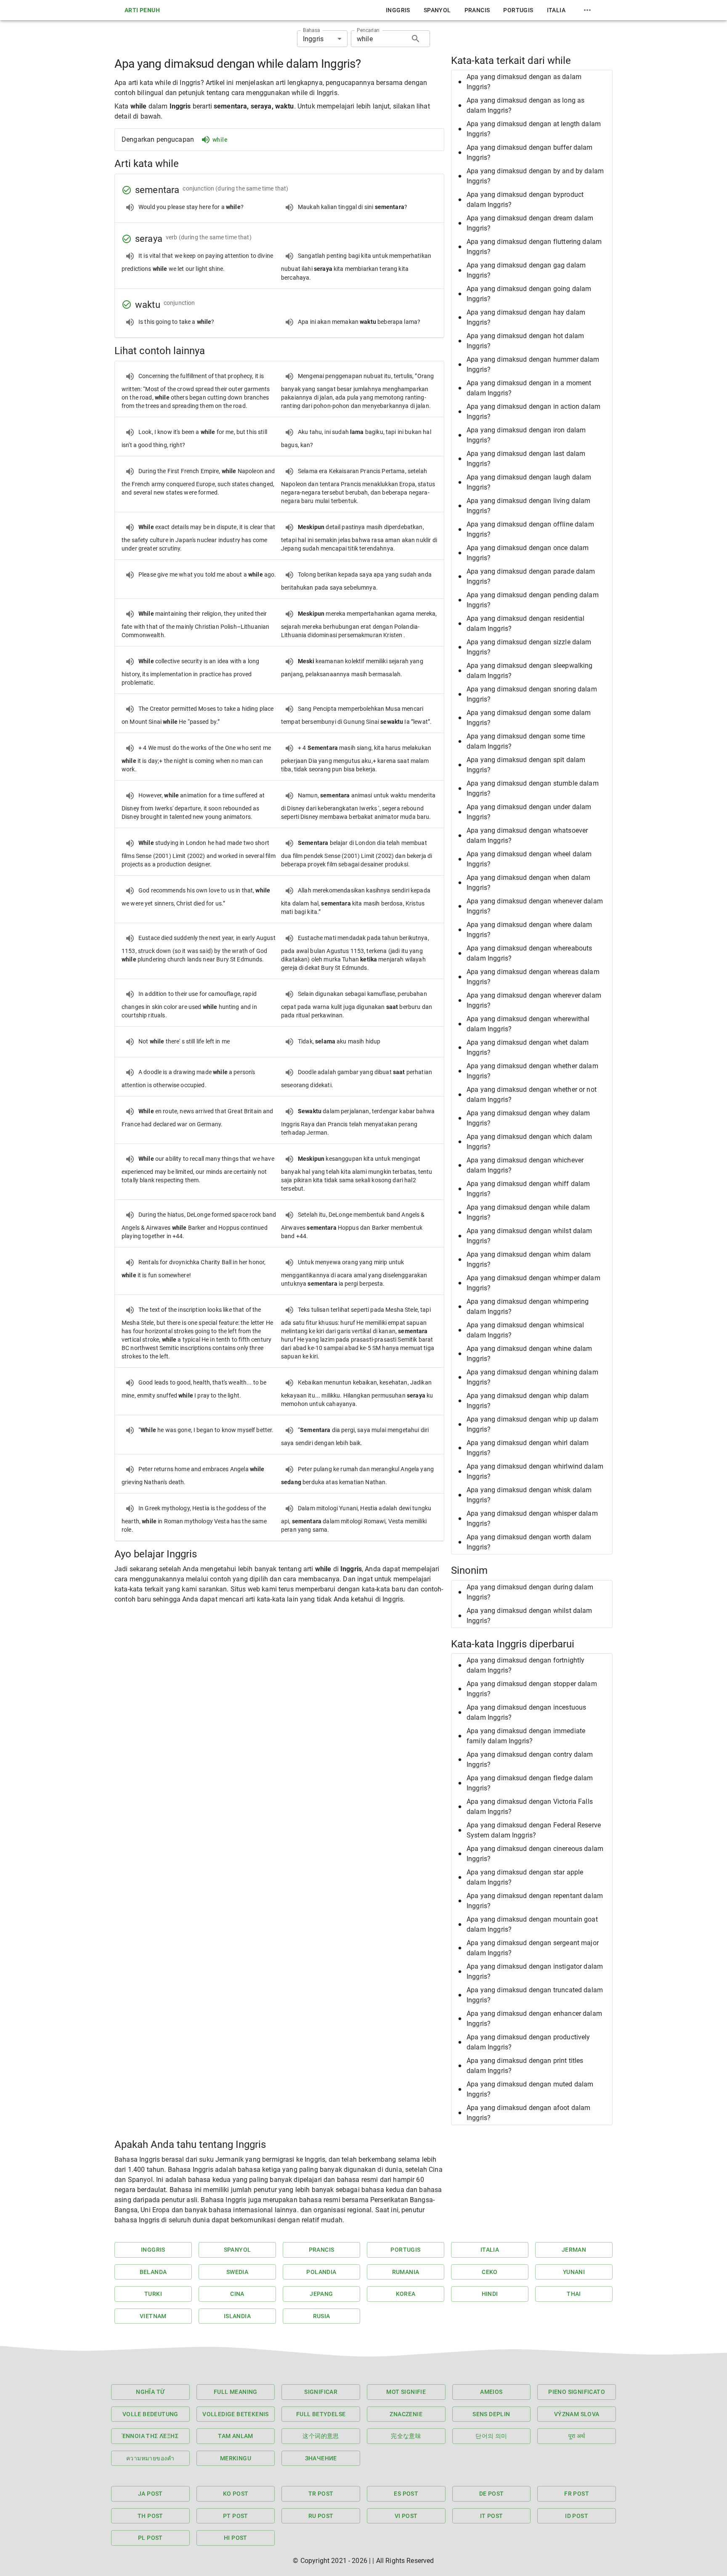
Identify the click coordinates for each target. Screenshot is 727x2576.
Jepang (321, 2294)
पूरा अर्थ (577, 2436)
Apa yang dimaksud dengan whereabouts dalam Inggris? (529, 953)
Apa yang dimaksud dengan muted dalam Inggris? (530, 2089)
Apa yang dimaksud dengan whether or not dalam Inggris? (532, 1095)
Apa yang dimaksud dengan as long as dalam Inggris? (525, 105)
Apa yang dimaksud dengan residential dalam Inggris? (525, 623)
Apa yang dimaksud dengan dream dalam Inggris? (530, 223)
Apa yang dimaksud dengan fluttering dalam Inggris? (534, 247)
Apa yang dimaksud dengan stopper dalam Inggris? (532, 1689)
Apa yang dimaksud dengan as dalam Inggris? (524, 82)
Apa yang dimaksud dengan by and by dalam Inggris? (535, 176)
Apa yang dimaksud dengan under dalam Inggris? (529, 812)
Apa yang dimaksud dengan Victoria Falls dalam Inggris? (530, 1807)
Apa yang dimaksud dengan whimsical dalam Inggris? (525, 1330)
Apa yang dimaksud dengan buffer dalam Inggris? (530, 152)
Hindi (490, 2294)
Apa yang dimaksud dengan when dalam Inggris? (528, 883)
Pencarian (368, 30)
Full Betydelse (321, 2414)
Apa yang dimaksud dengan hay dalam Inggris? (526, 317)
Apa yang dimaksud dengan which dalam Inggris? (529, 1142)
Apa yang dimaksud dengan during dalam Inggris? (530, 1592)
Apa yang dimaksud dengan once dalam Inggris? (528, 553)
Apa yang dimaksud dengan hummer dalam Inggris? (533, 364)
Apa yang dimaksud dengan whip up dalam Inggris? (532, 1424)
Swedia (237, 2272)
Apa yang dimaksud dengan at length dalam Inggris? (534, 129)
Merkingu (236, 2458)
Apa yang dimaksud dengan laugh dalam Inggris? (529, 482)
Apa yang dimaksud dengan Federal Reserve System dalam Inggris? (534, 1830)
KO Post (236, 2494)
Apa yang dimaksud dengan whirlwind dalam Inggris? (535, 1471)
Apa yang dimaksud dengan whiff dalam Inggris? (528, 1189)
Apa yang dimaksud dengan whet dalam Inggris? (528, 1047)
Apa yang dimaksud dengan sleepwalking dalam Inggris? (530, 671)
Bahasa (312, 30)
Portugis (518, 10)
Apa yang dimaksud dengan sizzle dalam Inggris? (529, 647)
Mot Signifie (406, 2392)
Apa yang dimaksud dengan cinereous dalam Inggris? (535, 1854)
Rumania (406, 2272)
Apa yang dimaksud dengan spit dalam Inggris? (526, 765)
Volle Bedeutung (150, 2414)
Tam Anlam (236, 2436)
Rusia (322, 2316)
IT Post (492, 2516)
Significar (321, 2392)
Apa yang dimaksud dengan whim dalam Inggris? (529, 1259)
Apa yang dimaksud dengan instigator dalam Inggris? (535, 1971)
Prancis (477, 10)
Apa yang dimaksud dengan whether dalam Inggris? (532, 1071)
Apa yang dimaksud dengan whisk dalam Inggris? (529, 1495)
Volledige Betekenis (236, 2414)
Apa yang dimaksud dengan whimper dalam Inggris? (533, 1283)
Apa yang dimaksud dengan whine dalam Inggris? (529, 1354)
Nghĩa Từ (150, 2392)
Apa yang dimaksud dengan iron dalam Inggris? (526, 435)
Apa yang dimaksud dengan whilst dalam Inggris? (529, 1236)
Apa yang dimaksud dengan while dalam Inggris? (528, 1212)
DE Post (492, 2494)
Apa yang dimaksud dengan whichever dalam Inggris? (525, 1165)
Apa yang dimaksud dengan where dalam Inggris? (529, 930)
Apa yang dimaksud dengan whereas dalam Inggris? (533, 977)
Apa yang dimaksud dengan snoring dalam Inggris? (532, 694)
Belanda (153, 2272)
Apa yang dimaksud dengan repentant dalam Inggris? (535, 1901)
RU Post (321, 2516)
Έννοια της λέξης (150, 2436)
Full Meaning (236, 2392)
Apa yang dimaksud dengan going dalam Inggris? (529, 294)
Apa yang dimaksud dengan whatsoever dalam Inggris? (527, 835)
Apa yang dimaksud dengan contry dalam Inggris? (530, 1759)
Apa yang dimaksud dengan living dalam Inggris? (529, 506)
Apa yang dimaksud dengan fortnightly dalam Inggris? (525, 1665)
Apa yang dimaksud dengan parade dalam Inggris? (531, 576)
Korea (406, 2294)
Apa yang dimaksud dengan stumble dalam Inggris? (533, 788)
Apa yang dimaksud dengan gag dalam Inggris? (526, 270)
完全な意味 (406, 2436)
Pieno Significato (577, 2392)
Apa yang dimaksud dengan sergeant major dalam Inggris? (533, 1948)
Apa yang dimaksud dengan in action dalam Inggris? (533, 412)
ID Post (577, 2516)
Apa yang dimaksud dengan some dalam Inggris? (529, 718)
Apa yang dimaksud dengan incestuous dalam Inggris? (526, 1712)
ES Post (406, 2494)
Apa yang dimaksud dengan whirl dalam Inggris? (528, 1448)
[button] (532, 82)
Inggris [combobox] (313, 39)
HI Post (236, 2538)
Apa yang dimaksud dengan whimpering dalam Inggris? (528, 1307)
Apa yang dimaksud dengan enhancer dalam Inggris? (534, 2019)
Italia (556, 10)
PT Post (236, 2516)
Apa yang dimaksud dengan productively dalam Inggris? (528, 2042)
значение (321, 2458)
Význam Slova (577, 2414)
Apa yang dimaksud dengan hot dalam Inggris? (525, 341)
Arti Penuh (142, 10)
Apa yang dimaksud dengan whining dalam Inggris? (532, 1377)
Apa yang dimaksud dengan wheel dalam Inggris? (529, 859)
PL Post (150, 2538)
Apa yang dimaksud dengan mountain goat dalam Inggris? (532, 1924)
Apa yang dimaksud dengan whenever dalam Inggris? (535, 906)
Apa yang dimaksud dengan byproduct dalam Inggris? (525, 200)
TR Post (321, 2494)
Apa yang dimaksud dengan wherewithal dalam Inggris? (528, 1024)
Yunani (574, 2272)
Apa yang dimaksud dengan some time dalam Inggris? (526, 741)
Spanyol (437, 10)
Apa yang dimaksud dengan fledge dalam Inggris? (530, 1783)
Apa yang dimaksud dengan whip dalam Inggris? (528, 1401)
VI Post (406, 2516)
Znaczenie (406, 2414)
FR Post (577, 2494)
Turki (153, 2294)
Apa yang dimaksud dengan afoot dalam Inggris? (528, 2113)
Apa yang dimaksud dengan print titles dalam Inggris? (525, 2066)
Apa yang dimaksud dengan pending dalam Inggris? (533, 600)
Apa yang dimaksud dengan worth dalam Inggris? (529, 1542)
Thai (574, 2294)
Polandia (321, 2272)
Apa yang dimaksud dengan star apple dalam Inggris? (525, 1877)
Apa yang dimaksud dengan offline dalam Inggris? (530, 529)
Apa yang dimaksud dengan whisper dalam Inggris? (532, 1518)
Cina (237, 2294)
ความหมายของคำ (150, 2458)
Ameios (491, 2392)
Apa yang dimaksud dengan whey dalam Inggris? (528, 1118)
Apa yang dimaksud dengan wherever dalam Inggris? (534, 1000)
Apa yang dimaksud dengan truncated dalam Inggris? (535, 1995)
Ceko (490, 2272)
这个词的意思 (321, 2436)
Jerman (574, 2250)
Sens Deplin (491, 2414)
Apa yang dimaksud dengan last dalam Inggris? (526, 459)
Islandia (237, 2316)
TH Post (150, 2516)
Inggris (398, 10)
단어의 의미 (491, 2436)
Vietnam (153, 2316)
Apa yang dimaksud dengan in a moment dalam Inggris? (529, 388)
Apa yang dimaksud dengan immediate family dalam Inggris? (526, 1736)
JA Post (150, 2494)
